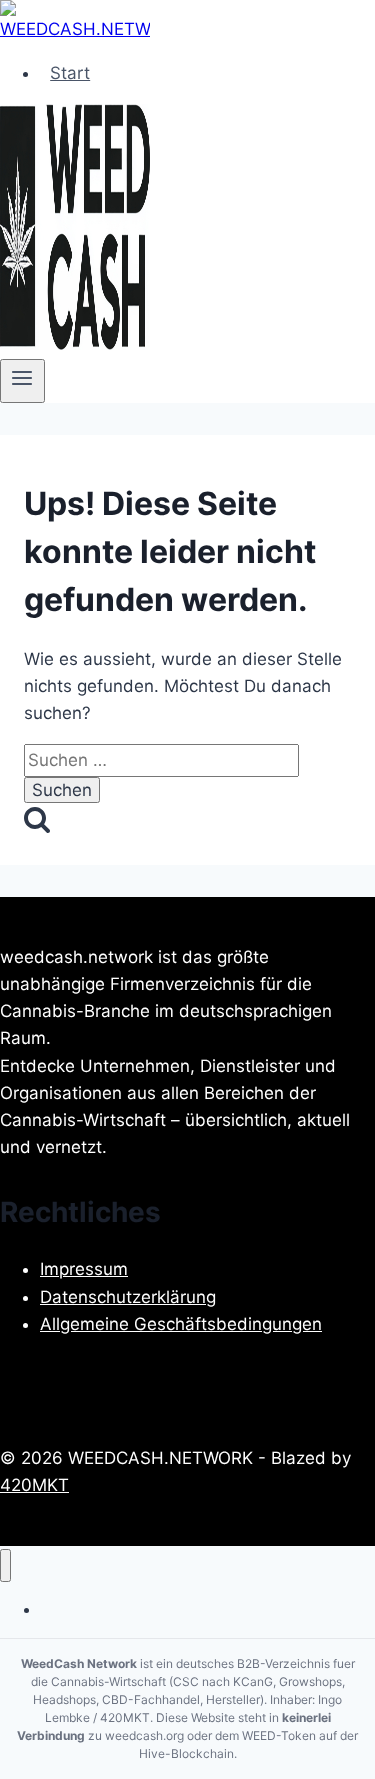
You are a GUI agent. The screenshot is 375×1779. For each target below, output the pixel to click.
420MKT (34, 1485)
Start (70, 73)
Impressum (84, 1269)
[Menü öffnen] (22, 381)
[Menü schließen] (5, 1565)
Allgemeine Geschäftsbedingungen (181, 1324)
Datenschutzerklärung (128, 1297)
